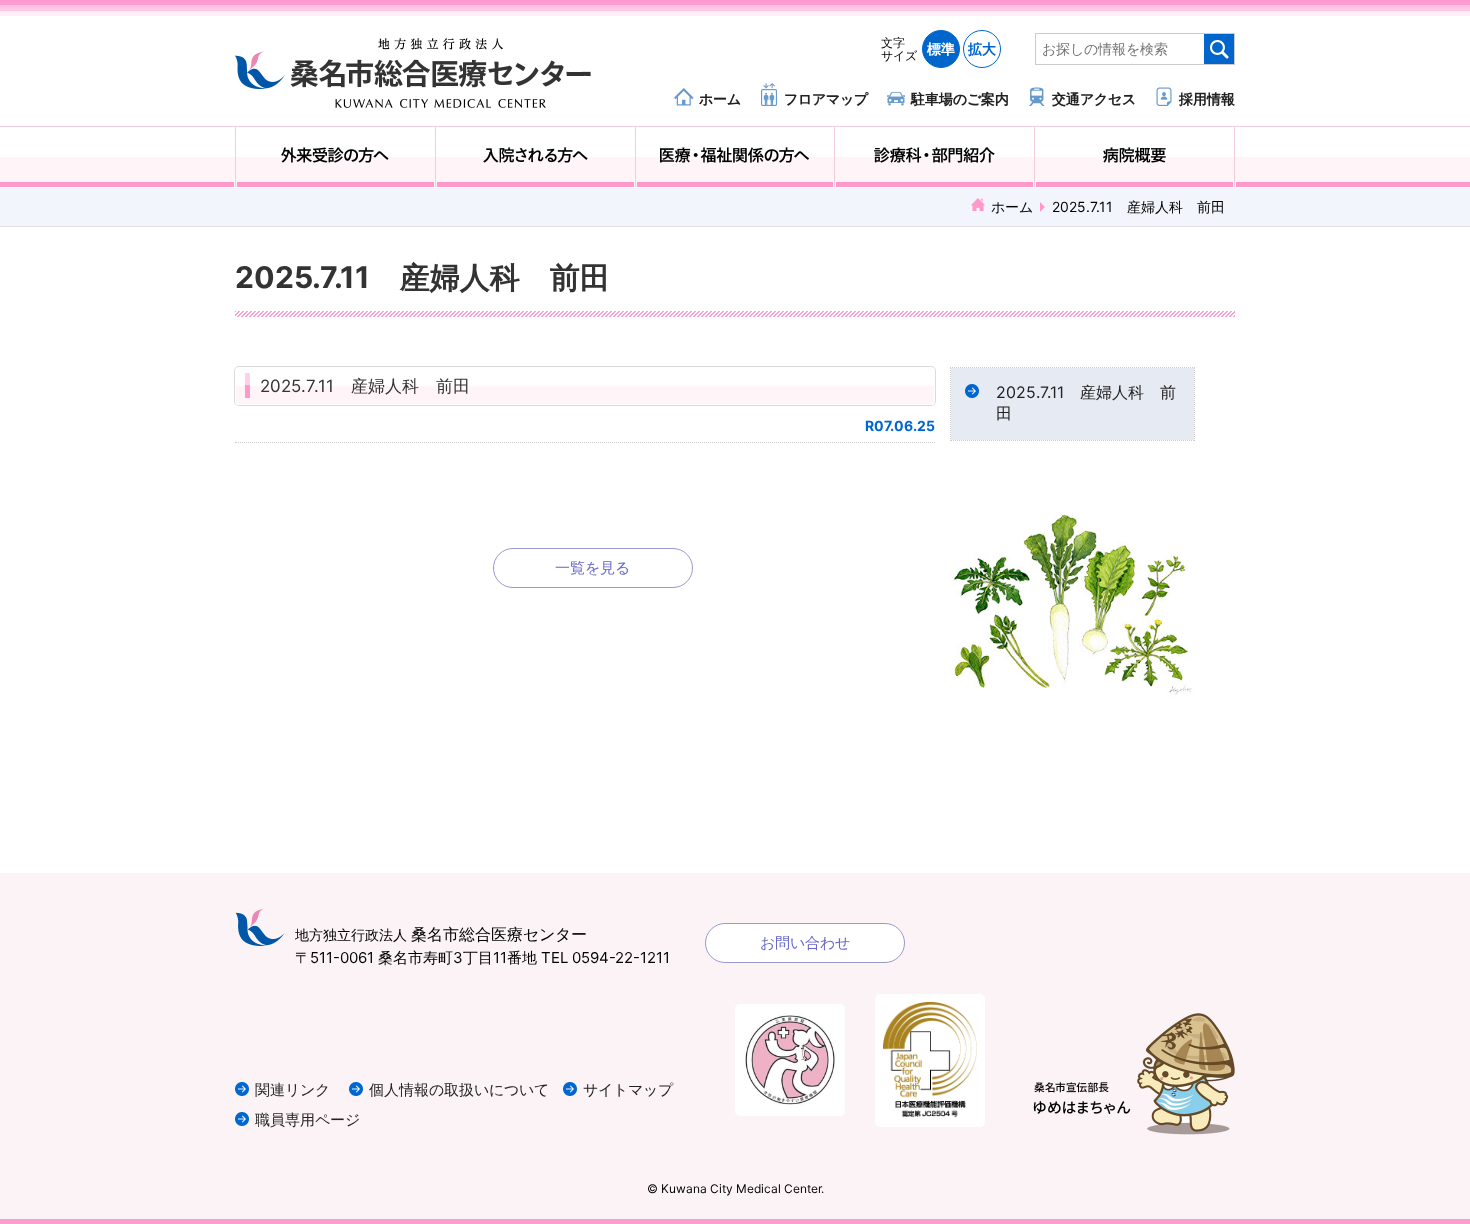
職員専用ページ (307, 1119)
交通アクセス (1094, 98)
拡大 (982, 48)
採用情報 (1207, 98)
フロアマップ (826, 98)
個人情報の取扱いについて (459, 1089)
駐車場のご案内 (960, 98)
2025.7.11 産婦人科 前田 (365, 386)
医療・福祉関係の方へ (735, 157)
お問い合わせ (805, 942)
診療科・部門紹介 (934, 157)
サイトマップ (628, 1089)
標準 (941, 48)
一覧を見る (592, 567)
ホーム (720, 98)
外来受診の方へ (335, 157)
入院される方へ (535, 157)
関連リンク (292, 1089)
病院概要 (1134, 157)
